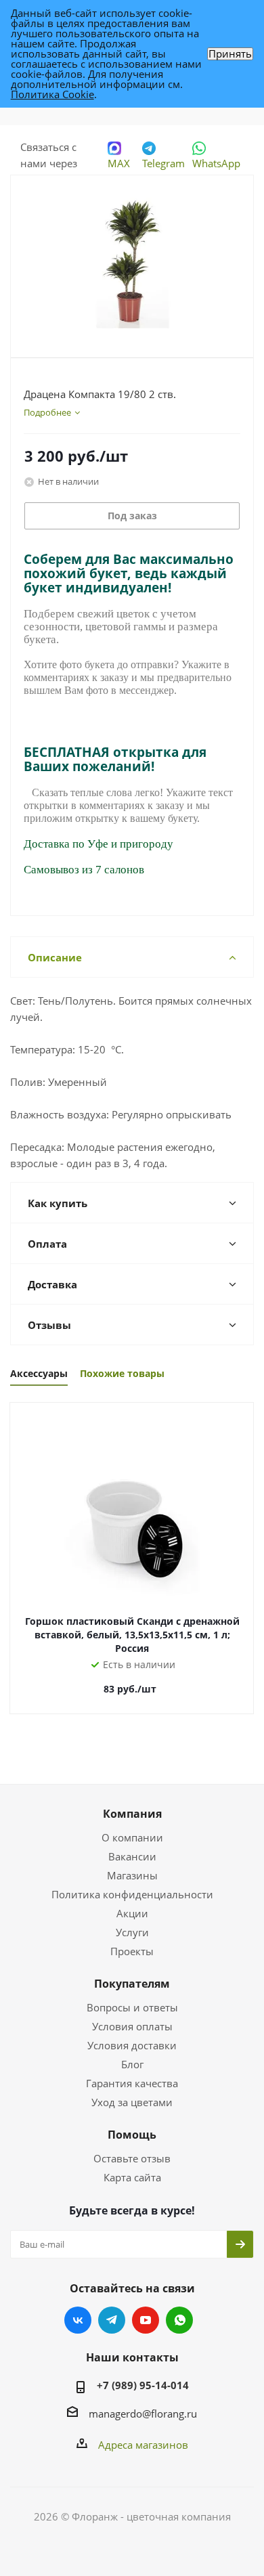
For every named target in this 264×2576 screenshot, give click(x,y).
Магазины (132, 1875)
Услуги (132, 1932)
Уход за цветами (132, 2102)
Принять (230, 54)
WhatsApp (216, 163)
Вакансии (132, 1856)
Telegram (163, 163)
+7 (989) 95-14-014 (143, 2385)
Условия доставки (132, 2045)
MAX (119, 163)
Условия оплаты (132, 2026)
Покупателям (132, 1984)
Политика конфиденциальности (132, 1894)
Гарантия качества (132, 2083)
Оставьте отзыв (132, 2158)
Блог (132, 2064)
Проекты (132, 1951)
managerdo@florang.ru (143, 2414)
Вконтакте (78, 2320)
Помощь (132, 2135)
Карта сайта (132, 2177)
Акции (132, 1913)
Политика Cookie (52, 94)
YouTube (146, 2320)
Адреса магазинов (143, 2445)
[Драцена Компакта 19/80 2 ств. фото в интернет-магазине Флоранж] (132, 260)
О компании (132, 1837)
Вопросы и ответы (132, 2007)
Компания (132, 1814)
